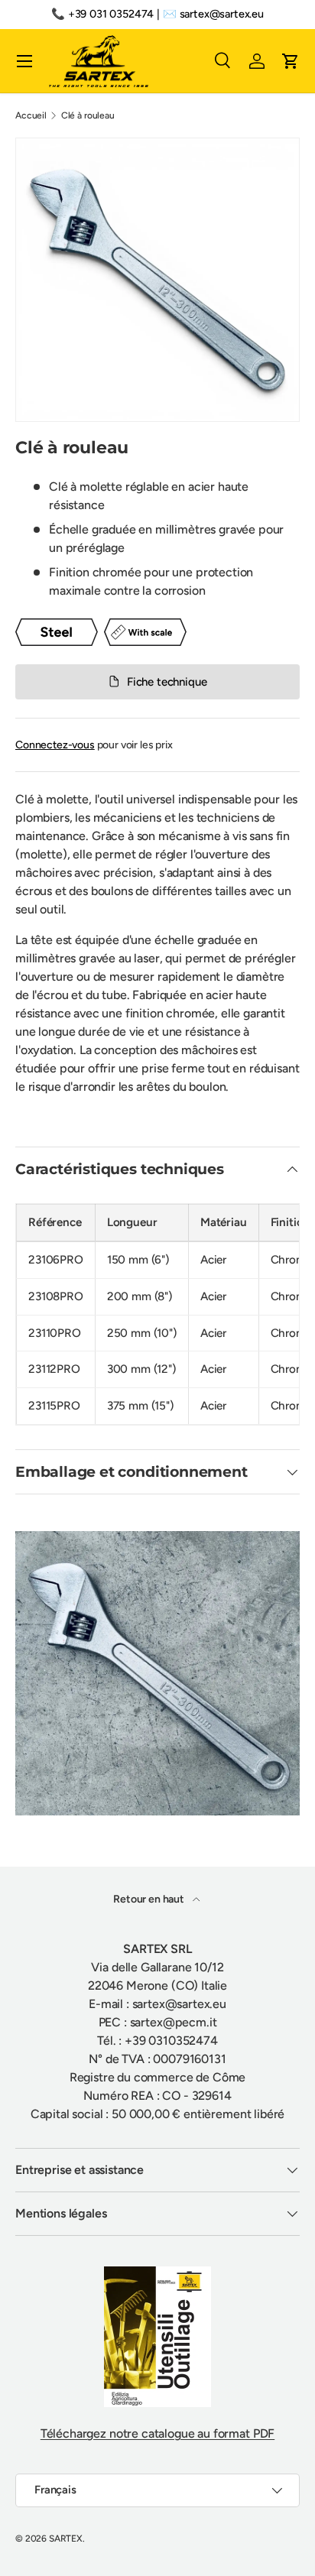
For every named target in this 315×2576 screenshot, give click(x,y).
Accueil (31, 115)
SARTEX (66, 2539)
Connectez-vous (55, 745)
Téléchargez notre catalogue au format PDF (157, 2433)
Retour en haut (150, 1899)
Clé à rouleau (88, 115)
